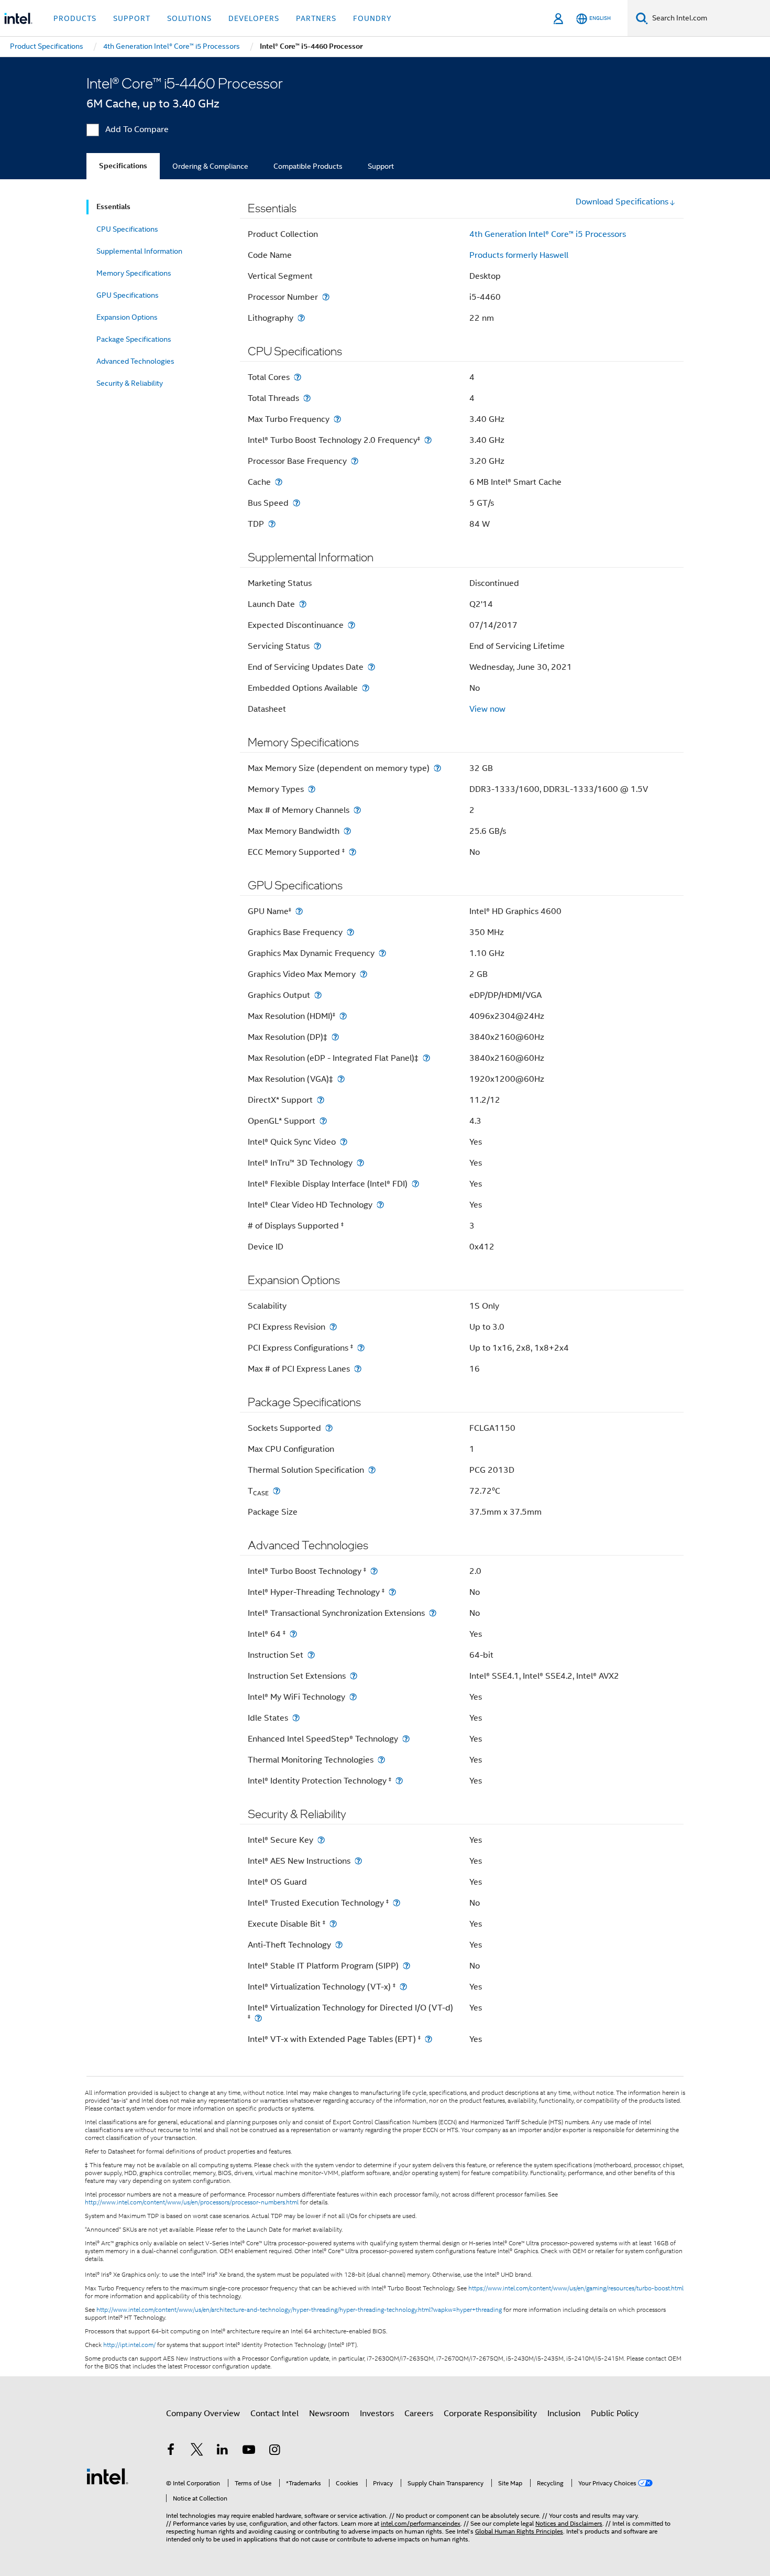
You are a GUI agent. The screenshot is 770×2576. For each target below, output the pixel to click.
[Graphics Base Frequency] (350, 932)
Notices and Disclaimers (569, 2523)
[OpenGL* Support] (323, 1121)
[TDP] (272, 524)
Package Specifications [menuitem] (134, 339)
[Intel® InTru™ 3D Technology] (360, 1163)
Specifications (123, 166)
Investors (377, 2414)
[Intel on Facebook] (171, 2451)
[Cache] (279, 482)
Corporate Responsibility (490, 2414)
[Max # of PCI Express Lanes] (358, 1369)
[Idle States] (296, 1718)
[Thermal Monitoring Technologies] (381, 1760)
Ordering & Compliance (210, 166)
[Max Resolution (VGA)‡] (341, 1079)
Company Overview (203, 2414)
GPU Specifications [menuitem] (128, 295)
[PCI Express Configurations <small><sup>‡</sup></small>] (361, 1348)
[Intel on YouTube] (249, 2451)
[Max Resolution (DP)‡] (335, 1037)
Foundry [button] (372, 18)
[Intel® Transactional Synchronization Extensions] (433, 1613)
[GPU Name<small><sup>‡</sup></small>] (299, 911)
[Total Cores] (298, 377)
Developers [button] (254, 18)
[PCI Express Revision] (333, 1327)
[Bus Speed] (296, 503)
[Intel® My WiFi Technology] (353, 1697)
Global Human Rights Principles (519, 2531)
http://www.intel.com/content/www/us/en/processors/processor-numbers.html (192, 2202)
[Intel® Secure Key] (321, 1840)
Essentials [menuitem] (113, 207)
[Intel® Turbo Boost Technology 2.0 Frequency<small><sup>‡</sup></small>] (428, 440)
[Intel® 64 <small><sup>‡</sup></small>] (293, 1634)
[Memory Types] (312, 789)
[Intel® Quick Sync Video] (344, 1142)
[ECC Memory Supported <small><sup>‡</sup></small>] (353, 852)
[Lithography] (301, 318)
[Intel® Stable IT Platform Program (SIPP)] (406, 1966)
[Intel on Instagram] (274, 2451)
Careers (419, 2414)
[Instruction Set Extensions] (354, 1676)
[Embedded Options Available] (366, 688)
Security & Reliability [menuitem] (130, 383)
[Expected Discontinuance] (351, 625)
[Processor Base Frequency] (355, 461)
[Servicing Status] (317, 646)
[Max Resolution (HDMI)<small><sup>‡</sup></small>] (343, 1016)
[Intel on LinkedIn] (223, 2451)
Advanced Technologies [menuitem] (135, 361)
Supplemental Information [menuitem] (139, 251)
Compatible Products (308, 166)
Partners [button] (316, 18)
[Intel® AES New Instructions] (358, 1861)
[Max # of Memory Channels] (357, 810)
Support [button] (132, 18)
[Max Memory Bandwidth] (347, 831)
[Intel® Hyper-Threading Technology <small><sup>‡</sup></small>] (392, 1592)
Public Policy (615, 2414)
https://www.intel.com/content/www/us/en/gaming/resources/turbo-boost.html (576, 2288)
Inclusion (564, 2414)
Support (381, 166)
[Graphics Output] (318, 995)
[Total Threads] (307, 398)
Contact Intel (274, 2414)
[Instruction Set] (311, 1655)
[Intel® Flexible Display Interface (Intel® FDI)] (415, 1184)
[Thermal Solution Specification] (372, 1470)
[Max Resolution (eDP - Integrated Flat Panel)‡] (426, 1058)
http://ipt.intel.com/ (129, 2345)
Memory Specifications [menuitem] (134, 273)
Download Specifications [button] (622, 202)
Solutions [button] (189, 18)
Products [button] (75, 18)
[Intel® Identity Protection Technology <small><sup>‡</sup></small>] (399, 1781)
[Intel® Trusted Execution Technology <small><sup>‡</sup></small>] (397, 1903)
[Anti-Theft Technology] (339, 1945)
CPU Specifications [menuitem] (127, 229)
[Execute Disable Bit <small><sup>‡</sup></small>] (333, 1924)
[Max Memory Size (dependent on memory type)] (437, 768)
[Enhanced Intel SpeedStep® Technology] (406, 1739)
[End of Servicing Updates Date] (371, 667)
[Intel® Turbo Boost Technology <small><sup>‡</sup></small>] (374, 1571)
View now (487, 709)
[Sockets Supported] (329, 1428)
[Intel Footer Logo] (107, 2476)
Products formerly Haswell (519, 255)
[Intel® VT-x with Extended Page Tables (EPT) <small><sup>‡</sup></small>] (428, 2039)
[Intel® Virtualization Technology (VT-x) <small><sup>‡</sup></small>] (403, 1987)
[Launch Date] (303, 604)
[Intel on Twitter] (197, 2451)
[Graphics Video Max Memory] (364, 974)
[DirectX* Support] (321, 1100)
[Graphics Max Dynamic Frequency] (382, 953)
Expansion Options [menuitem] (127, 317)
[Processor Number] (326, 297)
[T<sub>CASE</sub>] (277, 1491)
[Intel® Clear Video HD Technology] (380, 1205)
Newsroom (329, 2414)
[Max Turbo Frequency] (337, 419)
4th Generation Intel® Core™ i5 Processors (548, 234)
